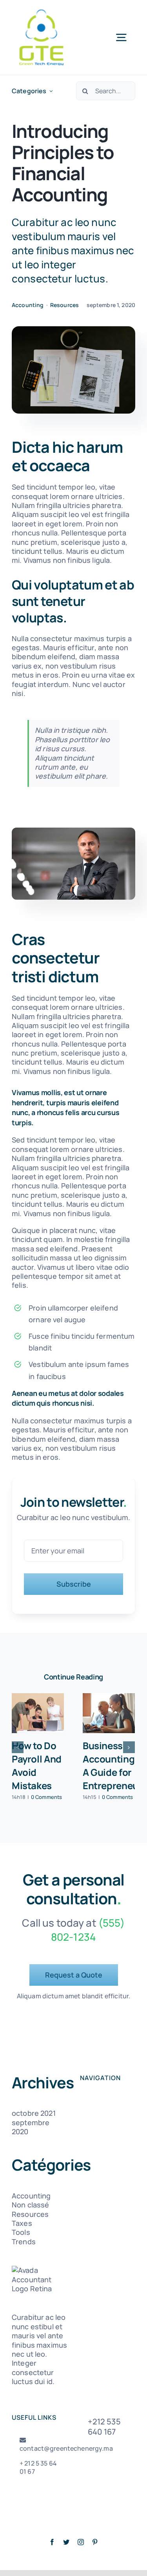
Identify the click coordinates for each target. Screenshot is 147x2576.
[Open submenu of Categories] (51, 91)
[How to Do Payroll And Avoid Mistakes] (38, 1713)
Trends (24, 2242)
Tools (21, 2232)
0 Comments (46, 1797)
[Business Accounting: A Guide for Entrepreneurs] (109, 1713)
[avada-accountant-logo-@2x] (41, 11)
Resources (64, 305)
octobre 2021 (34, 2113)
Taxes (22, 2223)
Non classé (30, 2205)
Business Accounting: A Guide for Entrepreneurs (115, 1765)
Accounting (28, 305)
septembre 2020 (31, 2127)
